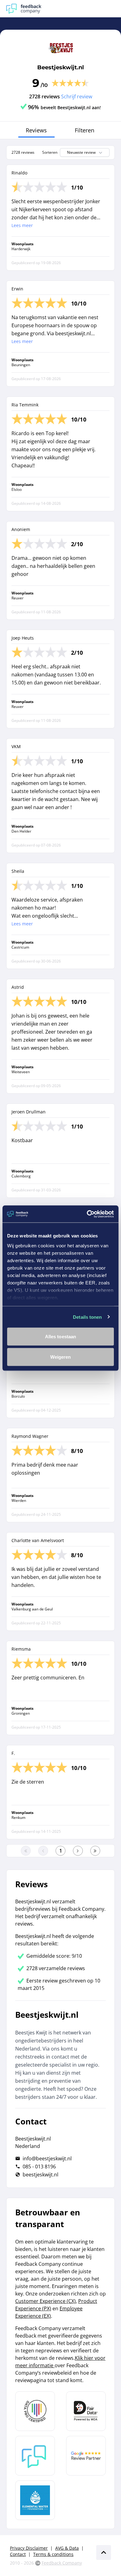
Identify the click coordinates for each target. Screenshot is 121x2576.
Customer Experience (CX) (45, 2301)
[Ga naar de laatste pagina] (95, 1851)
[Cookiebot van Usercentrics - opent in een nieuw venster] (87, 1214)
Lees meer (22, 225)
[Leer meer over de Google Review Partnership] (86, 2456)
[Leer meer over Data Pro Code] (35, 2411)
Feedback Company (62, 2563)
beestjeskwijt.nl (40, 2175)
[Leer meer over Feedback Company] (35, 2456)
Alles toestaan (60, 1337)
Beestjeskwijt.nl (60, 67)
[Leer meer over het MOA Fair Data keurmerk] (86, 2411)
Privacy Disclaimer (29, 2548)
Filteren (85, 130)
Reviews (36, 130)
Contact (18, 2554)
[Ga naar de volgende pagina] (78, 1851)
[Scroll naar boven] (104, 2552)
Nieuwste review (81, 152)
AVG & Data (67, 2548)
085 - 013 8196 (39, 2167)
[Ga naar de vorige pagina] (43, 1851)
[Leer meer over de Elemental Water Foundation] (35, 2500)
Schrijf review (77, 96)
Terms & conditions (53, 2554)
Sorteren (50, 152)
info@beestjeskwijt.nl (47, 2158)
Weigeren (61, 1357)
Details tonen (87, 1317)
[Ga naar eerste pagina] (26, 1851)
